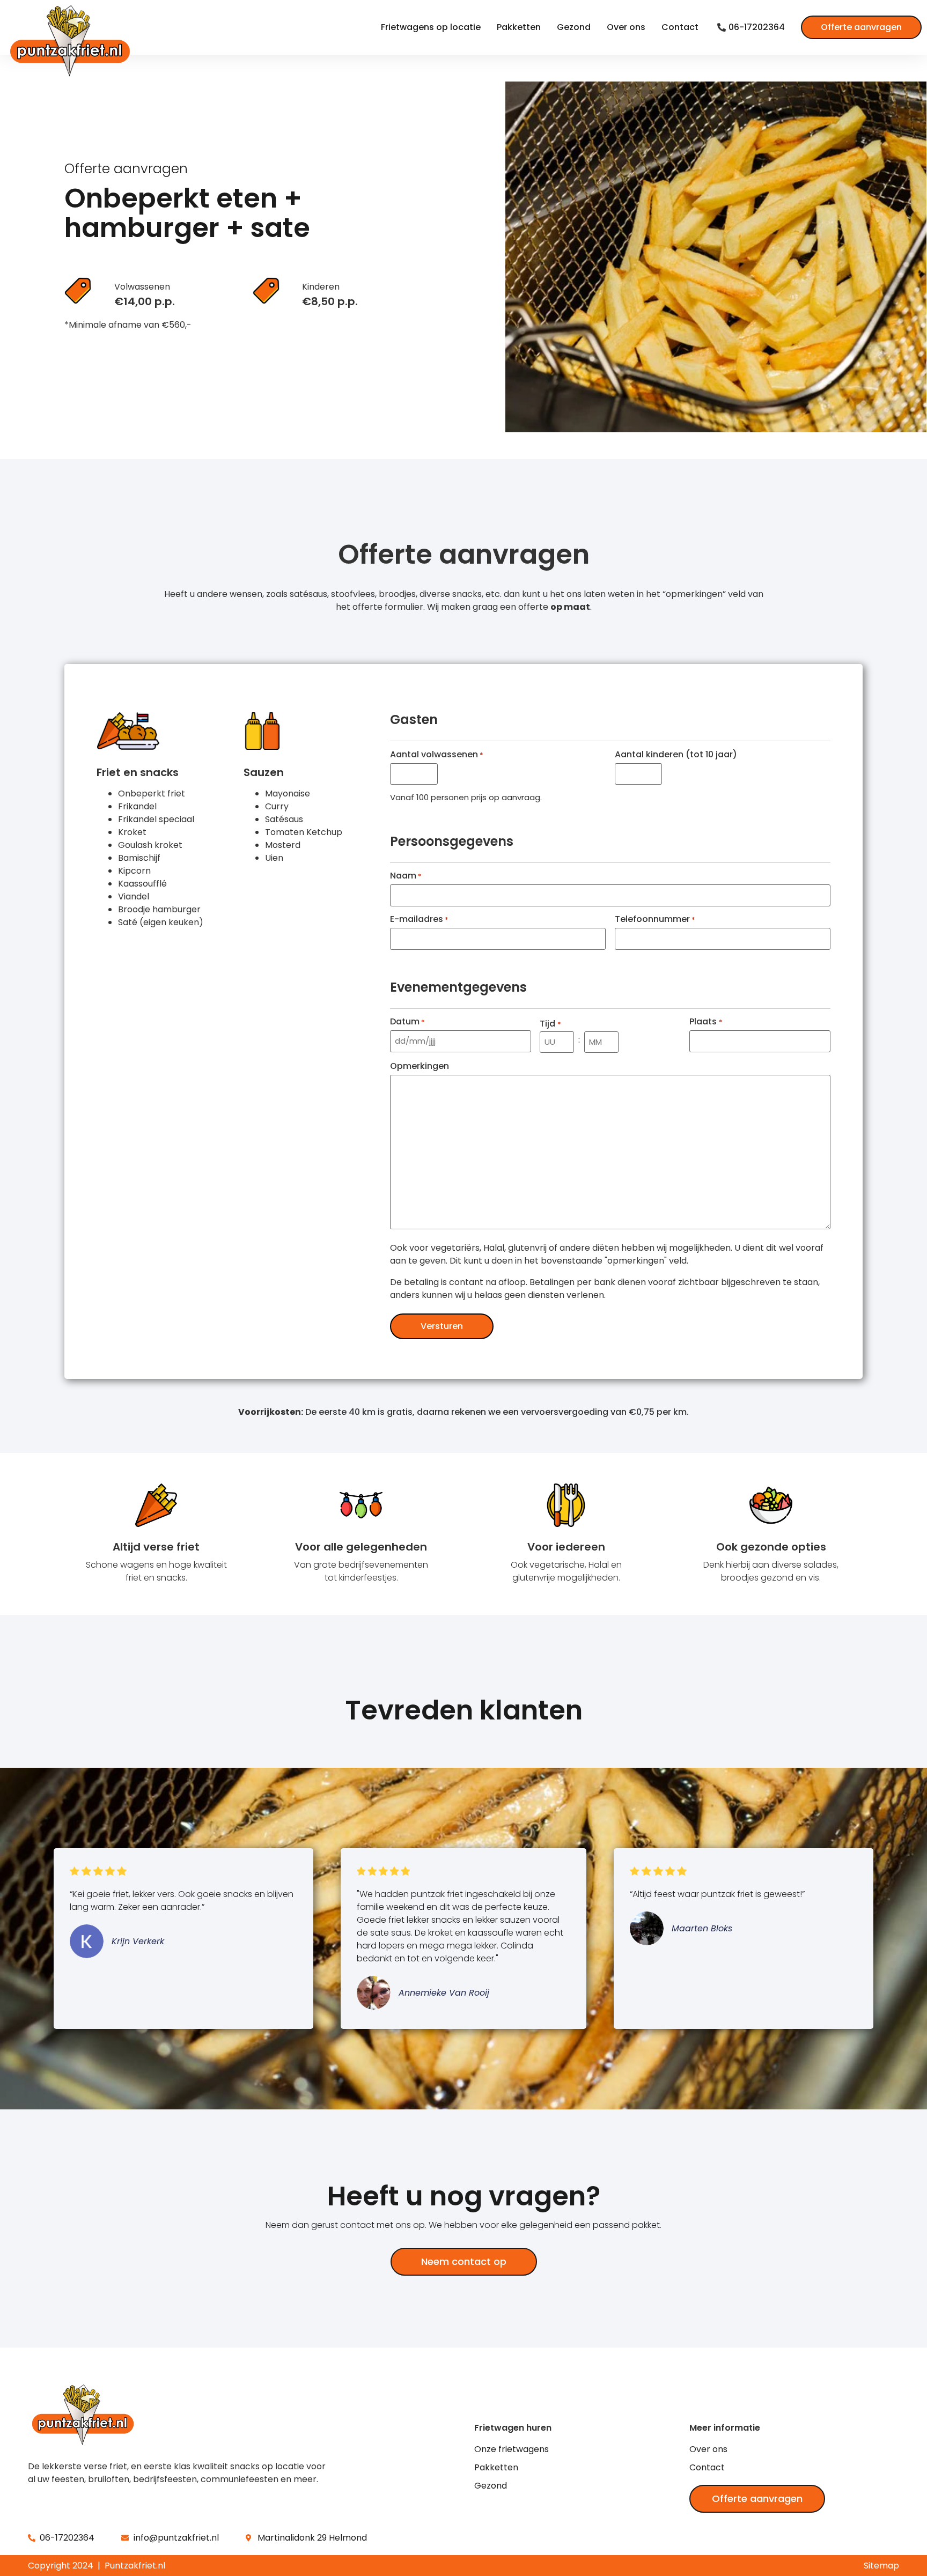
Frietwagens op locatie (431, 27)
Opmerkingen (420, 1066)
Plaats (706, 1022)
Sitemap (881, 2566)
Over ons (626, 27)
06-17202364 (757, 27)
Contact (680, 27)
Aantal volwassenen (437, 755)
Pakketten (519, 27)
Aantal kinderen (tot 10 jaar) (676, 755)
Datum (407, 1022)
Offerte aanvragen (861, 27)
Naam (406, 876)
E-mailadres (419, 919)
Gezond (574, 27)
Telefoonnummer (655, 919)
